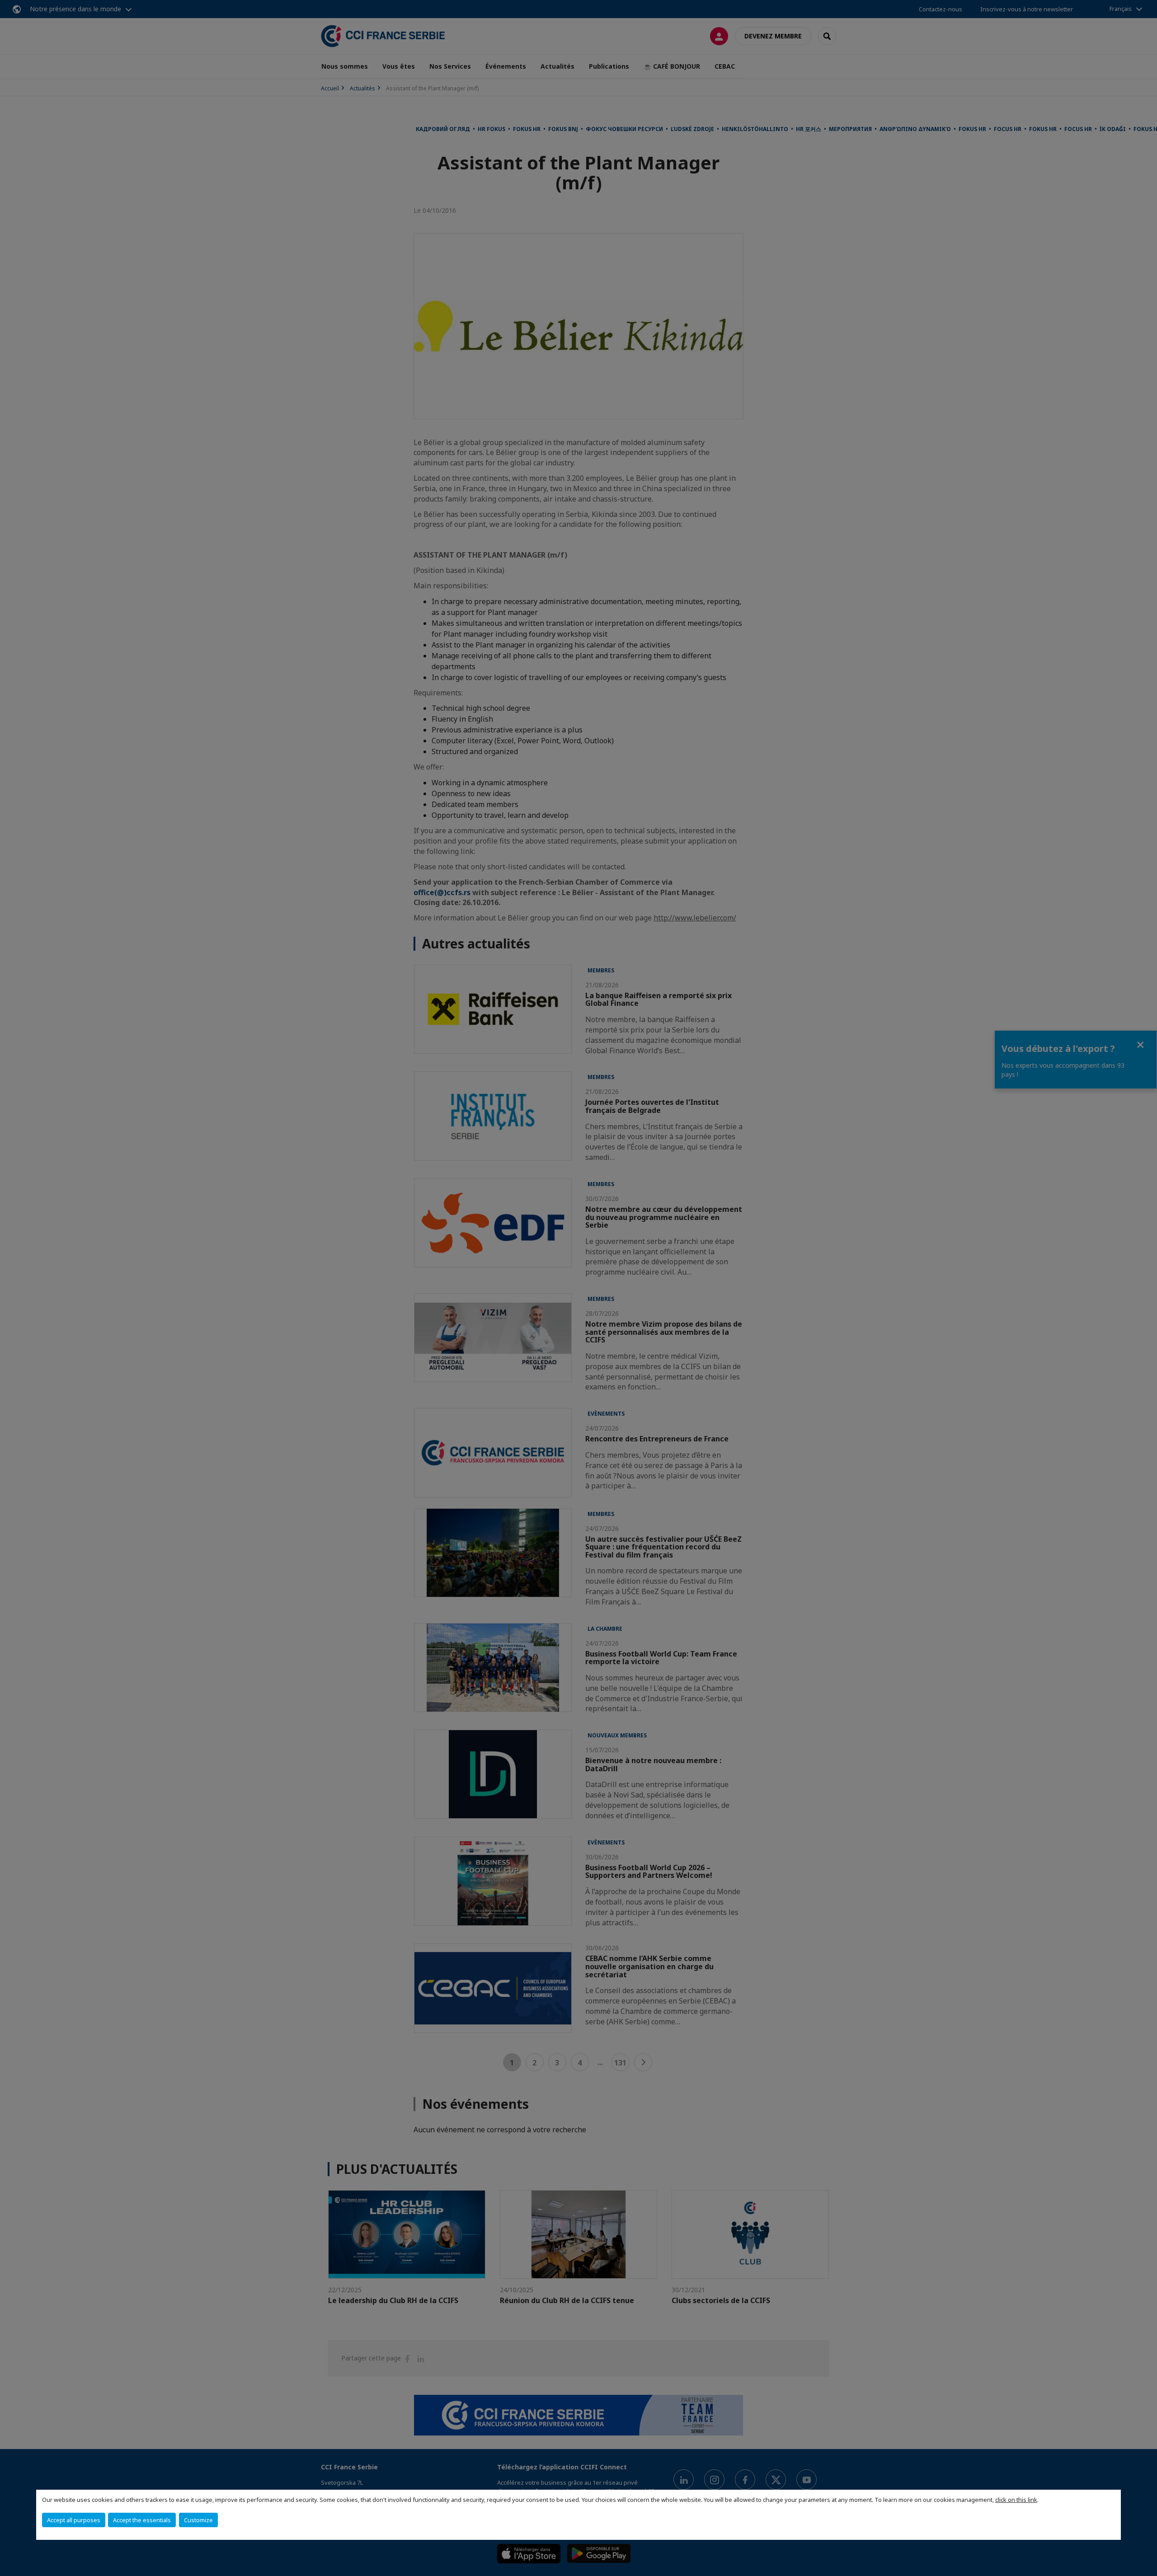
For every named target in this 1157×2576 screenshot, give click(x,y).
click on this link (1016, 2500)
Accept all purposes (74, 2520)
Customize (198, 2520)
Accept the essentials (142, 2520)
